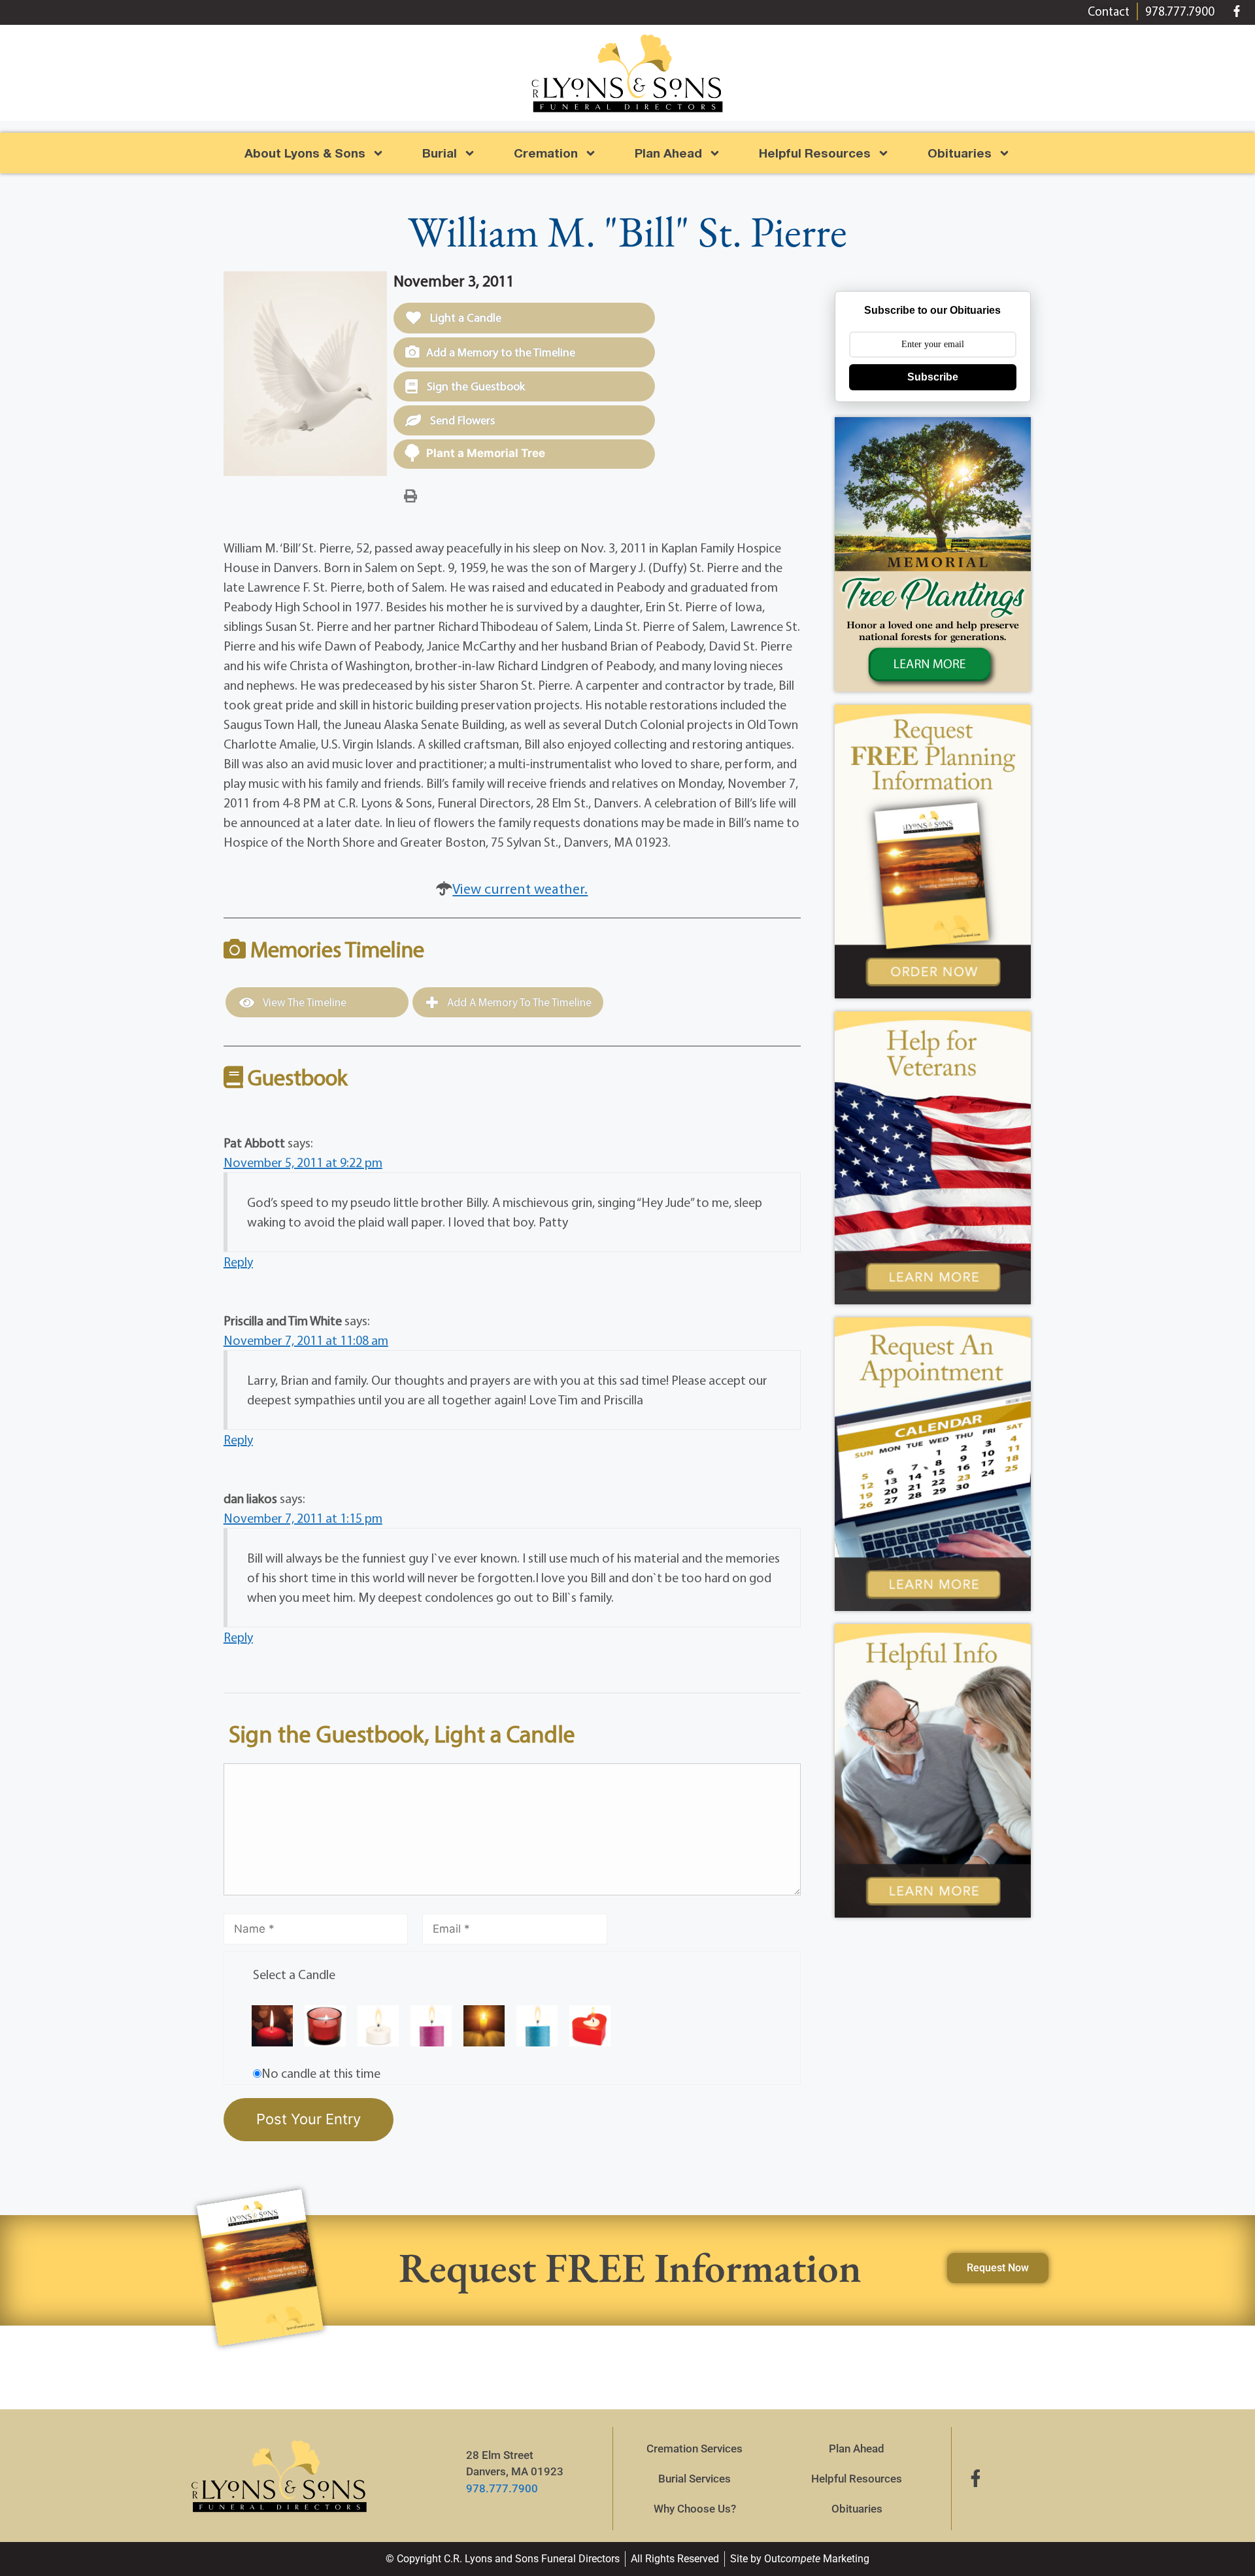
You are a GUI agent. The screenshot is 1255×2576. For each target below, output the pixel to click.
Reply (238, 1262)
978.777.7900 (502, 2488)
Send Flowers (461, 420)
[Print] (410, 495)
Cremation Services (694, 2449)
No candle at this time (321, 2073)
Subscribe (933, 377)
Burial (440, 153)
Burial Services (694, 2479)
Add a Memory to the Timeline (501, 352)
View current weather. (520, 889)
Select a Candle (294, 1974)
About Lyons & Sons (305, 153)
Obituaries (857, 2509)
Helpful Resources (815, 153)
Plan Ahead (668, 153)
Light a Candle (464, 317)
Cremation (546, 153)
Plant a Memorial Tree (486, 453)
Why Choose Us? (695, 2509)
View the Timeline (304, 1002)
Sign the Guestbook (475, 386)
